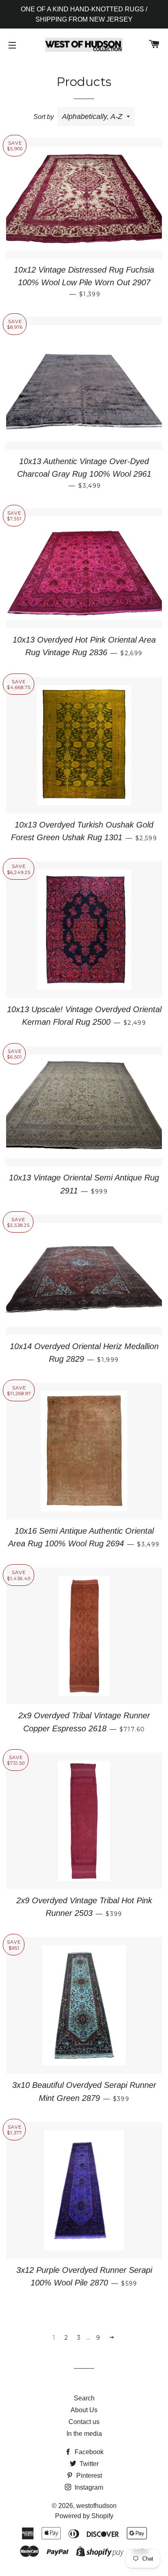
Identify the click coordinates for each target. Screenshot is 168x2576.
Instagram (88, 2487)
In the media (84, 2434)
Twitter (88, 2464)
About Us (84, 2410)
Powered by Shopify (84, 2516)
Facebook (88, 2452)
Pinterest (88, 2476)
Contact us (84, 2422)
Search (84, 2398)
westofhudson (96, 2506)
